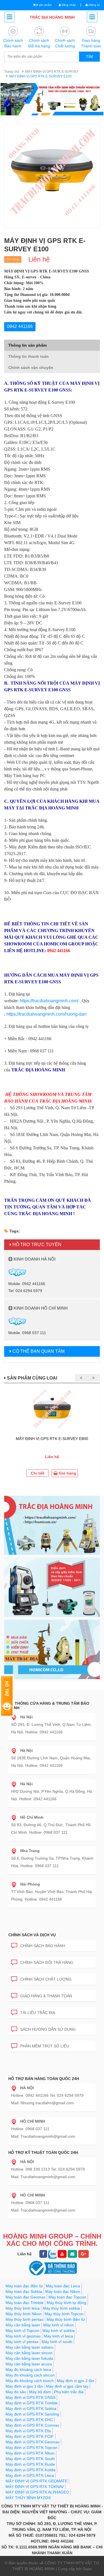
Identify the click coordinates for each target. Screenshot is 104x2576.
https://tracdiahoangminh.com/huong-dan (46, 1014)
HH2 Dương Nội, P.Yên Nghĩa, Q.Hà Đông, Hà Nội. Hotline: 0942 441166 (52, 1791)
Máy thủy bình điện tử (66, 2319)
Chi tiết (38, 1473)
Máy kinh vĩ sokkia (59, 2331)
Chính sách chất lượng (46, 1979)
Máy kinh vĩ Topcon (22, 2331)
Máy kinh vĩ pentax (22, 2342)
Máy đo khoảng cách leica (28, 2370)
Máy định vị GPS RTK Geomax (33, 2442)
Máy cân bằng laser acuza (29, 2364)
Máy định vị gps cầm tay (67, 2386)
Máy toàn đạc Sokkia (24, 2292)
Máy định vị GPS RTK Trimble (32, 2403)
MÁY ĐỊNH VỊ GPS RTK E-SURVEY (52, 72)
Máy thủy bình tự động (66, 2303)
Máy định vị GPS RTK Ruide (30, 2464)
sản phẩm (44, 5)
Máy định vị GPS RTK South (30, 2459)
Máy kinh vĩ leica (58, 2336)
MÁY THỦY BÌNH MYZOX (28, 2498)
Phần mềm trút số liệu (45, 2046)
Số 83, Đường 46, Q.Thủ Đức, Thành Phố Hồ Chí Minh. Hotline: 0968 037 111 (51, 1825)
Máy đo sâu (16, 2392)
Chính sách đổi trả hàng (47, 1962)
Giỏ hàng (67, 1473)
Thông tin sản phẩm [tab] (27, 345)
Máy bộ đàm (40, 2392)
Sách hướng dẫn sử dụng (48, 2029)
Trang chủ (12, 72)
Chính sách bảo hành (43, 1946)
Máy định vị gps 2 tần (76, 2381)
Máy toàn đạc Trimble (25, 2303)
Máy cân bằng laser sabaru (30, 2347)
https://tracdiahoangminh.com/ (49, 1001)
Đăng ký (94, 5)
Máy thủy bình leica (23, 2308)
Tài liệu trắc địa (38, 2013)
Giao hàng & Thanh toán (46, 1996)
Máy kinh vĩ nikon (59, 2325)
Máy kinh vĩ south (57, 2342)
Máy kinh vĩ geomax (23, 2336)
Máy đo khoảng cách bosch (30, 2381)
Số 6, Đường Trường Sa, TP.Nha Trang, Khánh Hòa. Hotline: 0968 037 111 (52, 1858)
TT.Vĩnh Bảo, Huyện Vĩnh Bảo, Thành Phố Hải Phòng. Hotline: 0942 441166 (52, 1892)
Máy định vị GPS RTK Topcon (31, 2448)
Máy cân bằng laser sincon (29, 2353)
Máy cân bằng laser (23, 2325)
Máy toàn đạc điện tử (24, 2286)
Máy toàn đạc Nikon (63, 2292)
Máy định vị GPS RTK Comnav (32, 2425)
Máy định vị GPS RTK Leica (30, 2475)
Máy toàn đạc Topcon (67, 2297)
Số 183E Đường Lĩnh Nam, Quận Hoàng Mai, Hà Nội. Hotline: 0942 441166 (51, 1758)
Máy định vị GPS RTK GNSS (31, 2397)
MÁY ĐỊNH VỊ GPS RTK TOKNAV (35, 2487)
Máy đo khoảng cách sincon (30, 2375)
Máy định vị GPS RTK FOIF (30, 2436)
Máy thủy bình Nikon (24, 2314)
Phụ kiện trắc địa (69, 2392)
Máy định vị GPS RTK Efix (28, 2431)
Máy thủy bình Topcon (64, 2314)
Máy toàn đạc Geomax (26, 2297)
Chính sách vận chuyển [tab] (31, 368)
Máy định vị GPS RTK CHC (29, 2420)
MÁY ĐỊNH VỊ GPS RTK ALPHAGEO (37, 2492)
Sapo (87, 2569)
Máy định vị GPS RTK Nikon (30, 2453)
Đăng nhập (68, 5)
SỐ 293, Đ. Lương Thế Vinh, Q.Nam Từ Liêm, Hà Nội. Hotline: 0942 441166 (51, 1724)
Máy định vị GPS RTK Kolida (31, 2470)
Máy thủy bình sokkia (61, 2308)
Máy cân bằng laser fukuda (29, 2358)
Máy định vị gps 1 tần (24, 2386)
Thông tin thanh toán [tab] (29, 356)
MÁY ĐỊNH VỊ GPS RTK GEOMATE (36, 2481)
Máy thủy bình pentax (25, 2319)
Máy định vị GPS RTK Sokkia (31, 2409)
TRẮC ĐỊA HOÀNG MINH (52, 17)
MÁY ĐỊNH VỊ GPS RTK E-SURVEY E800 (52, 1439)
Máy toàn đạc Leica (63, 2286)
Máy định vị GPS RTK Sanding (32, 2414)
